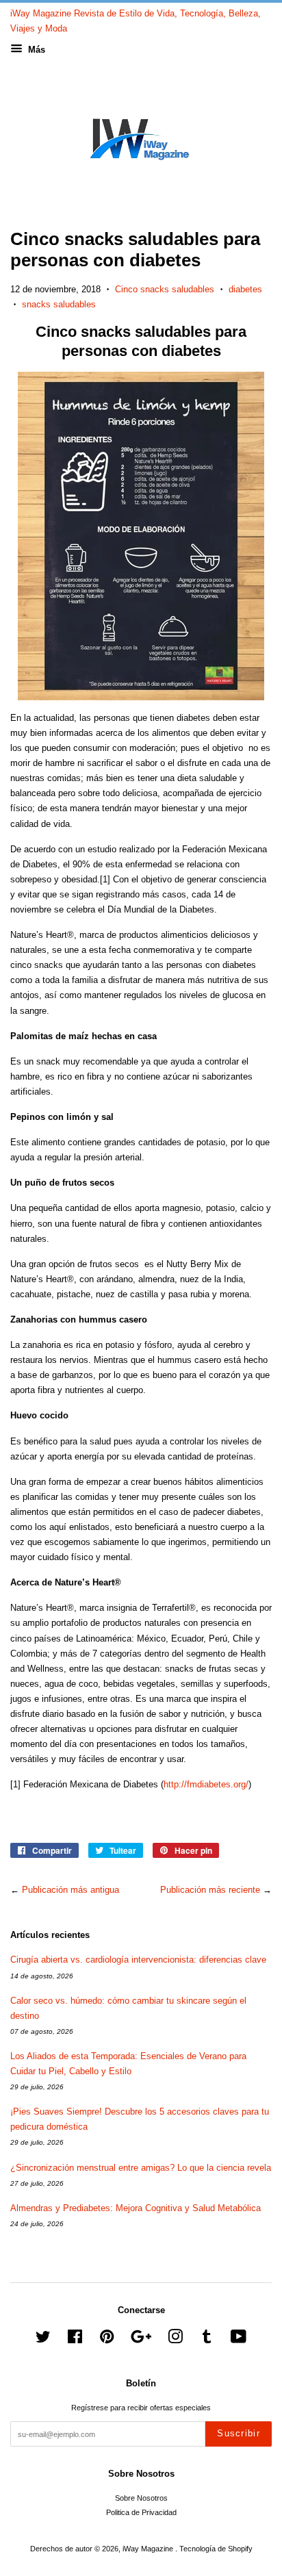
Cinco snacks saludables (165, 289)
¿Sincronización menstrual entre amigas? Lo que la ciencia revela (141, 2168)
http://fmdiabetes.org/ (206, 1784)
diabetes (245, 289)
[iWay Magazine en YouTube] (239, 2340)
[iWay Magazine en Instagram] (175, 2340)
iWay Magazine (149, 2549)
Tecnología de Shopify (216, 2549)
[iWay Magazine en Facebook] (75, 2340)
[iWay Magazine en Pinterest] (107, 2340)
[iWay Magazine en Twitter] (43, 2340)
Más (35, 50)
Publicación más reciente (210, 1890)
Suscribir (239, 2433)
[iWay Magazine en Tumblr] (207, 2340)
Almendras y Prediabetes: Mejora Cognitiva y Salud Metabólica (136, 2208)
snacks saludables (59, 304)
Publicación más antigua (70, 1890)
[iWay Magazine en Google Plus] (141, 2340)
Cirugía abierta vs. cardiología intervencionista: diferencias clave (138, 1960)
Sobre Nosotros (141, 2498)
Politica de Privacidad (141, 2512)
